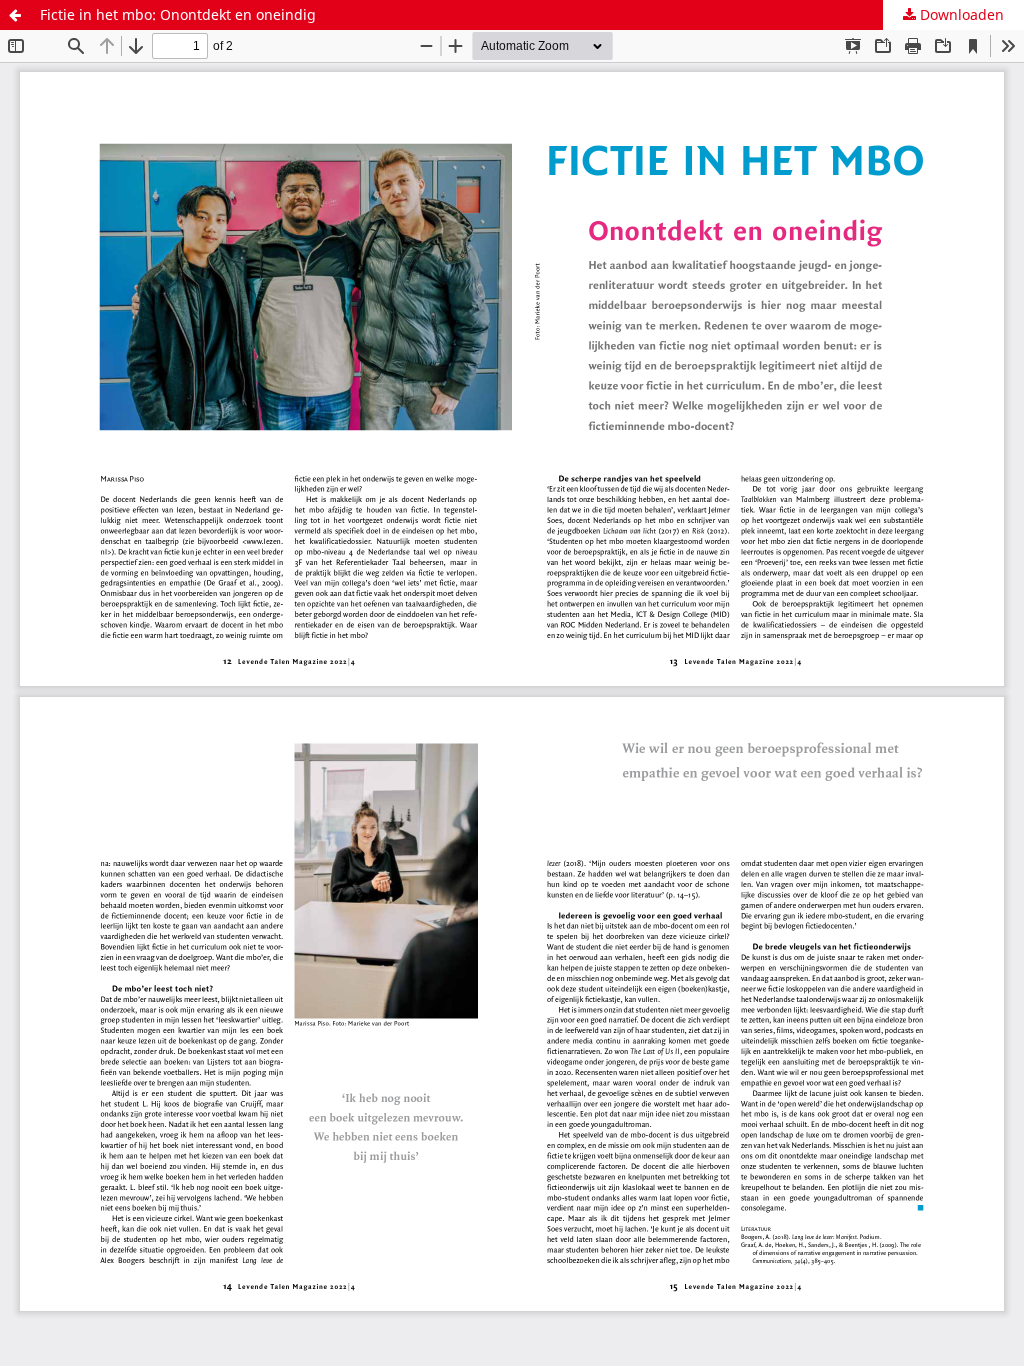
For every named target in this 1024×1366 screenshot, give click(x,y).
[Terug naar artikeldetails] (15, 15)
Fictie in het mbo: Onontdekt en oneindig (178, 14)
